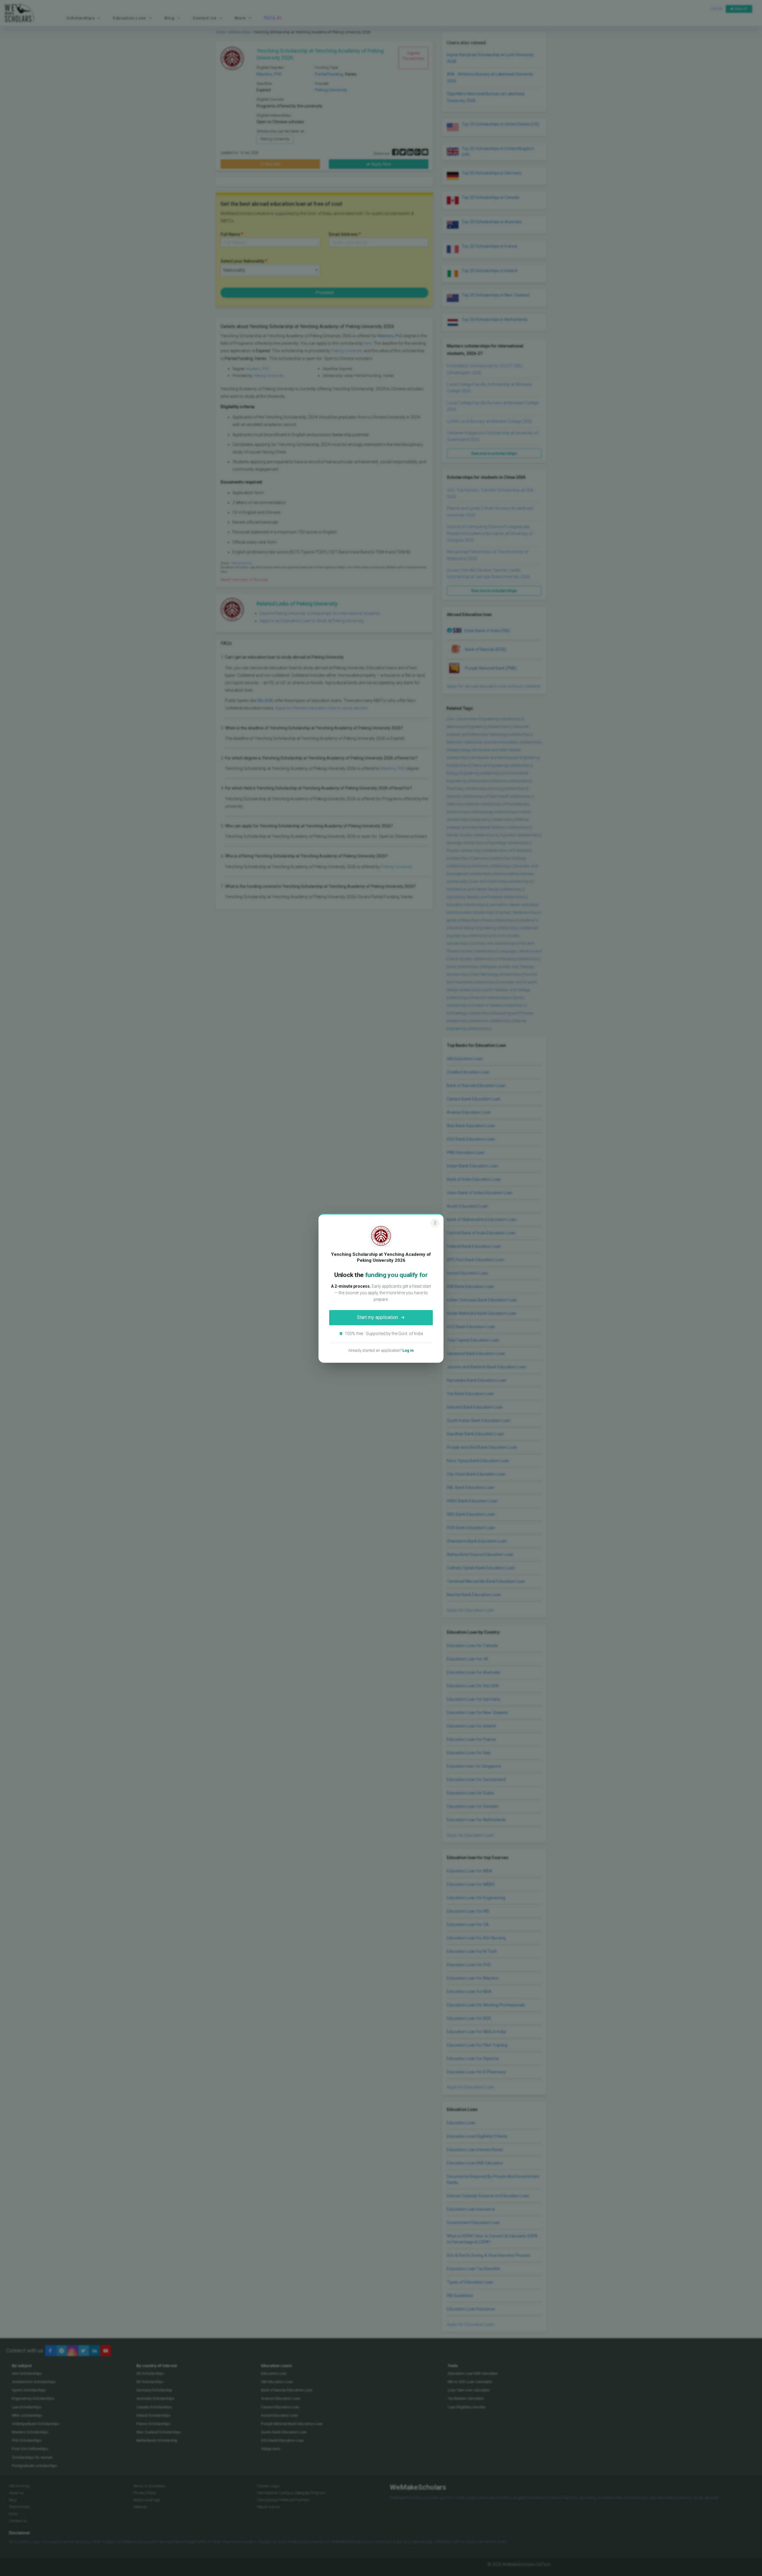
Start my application (377, 1317)
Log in (408, 1350)
